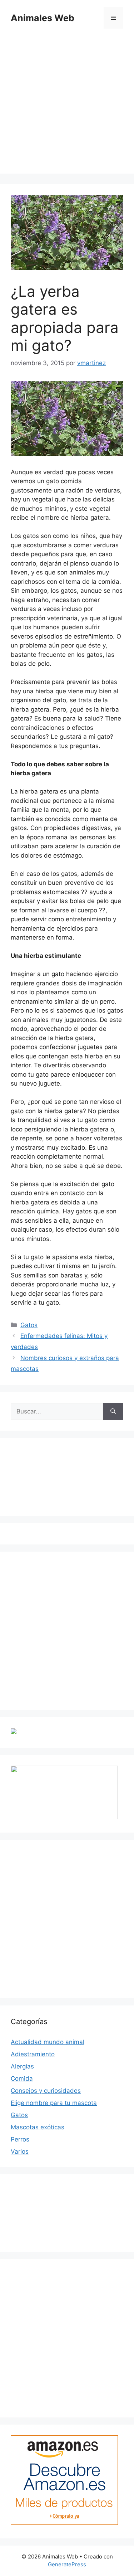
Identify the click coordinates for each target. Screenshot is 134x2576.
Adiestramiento (33, 2054)
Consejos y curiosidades (46, 2091)
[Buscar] (113, 1412)
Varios (20, 2151)
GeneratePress (67, 2564)
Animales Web (43, 18)
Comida (22, 2078)
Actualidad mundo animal (48, 2042)
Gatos (29, 1325)
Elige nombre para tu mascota (54, 2103)
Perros (20, 2139)
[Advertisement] (67, 106)
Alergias (22, 2066)
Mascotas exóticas (38, 2127)
